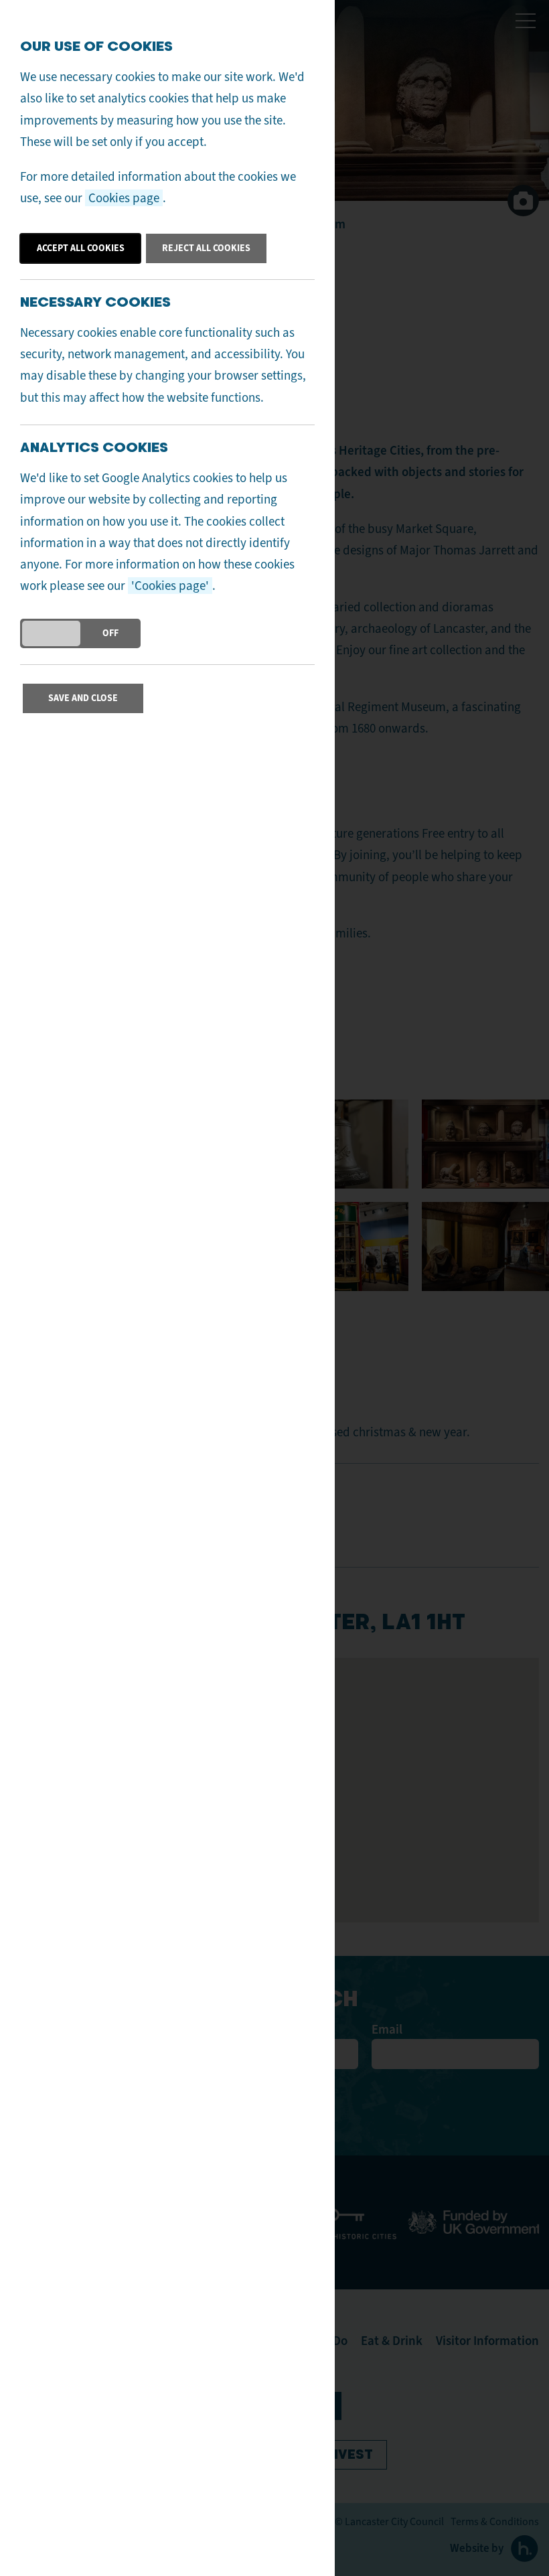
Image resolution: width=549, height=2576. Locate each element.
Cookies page (124, 198)
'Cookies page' (170, 586)
